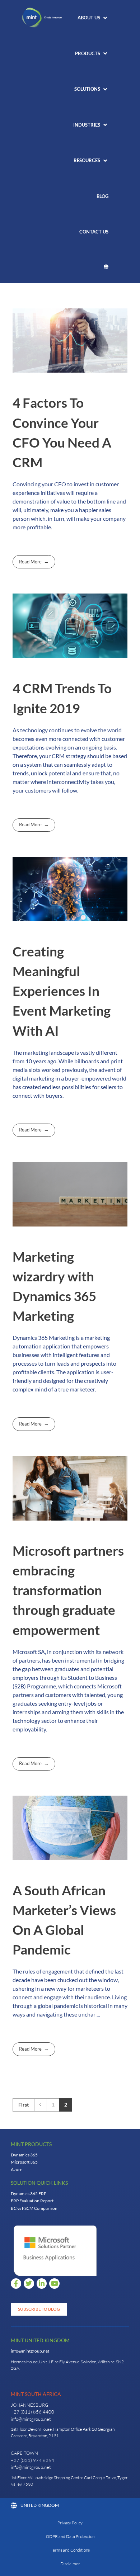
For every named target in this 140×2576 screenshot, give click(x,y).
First (24, 2105)
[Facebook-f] (16, 2284)
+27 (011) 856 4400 (32, 2412)
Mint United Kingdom (40, 2340)
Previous (40, 2105)
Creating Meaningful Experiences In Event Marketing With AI (62, 991)
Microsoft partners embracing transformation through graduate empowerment (68, 1590)
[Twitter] (29, 2284)
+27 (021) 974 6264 (32, 2460)
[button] (93, 18)
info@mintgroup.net (30, 2351)
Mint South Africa (36, 2394)
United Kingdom (40, 2505)
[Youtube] (54, 2284)
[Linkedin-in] (42, 2284)
